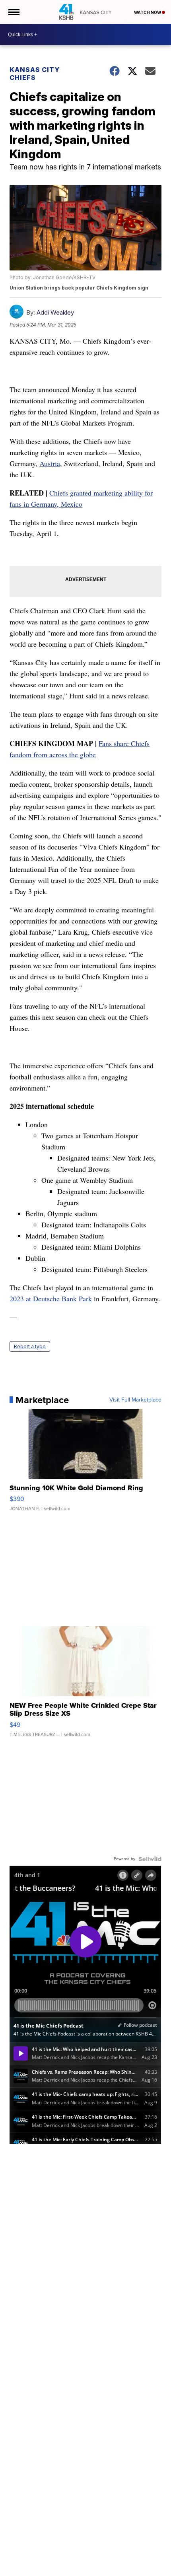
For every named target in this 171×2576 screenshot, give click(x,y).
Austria (50, 463)
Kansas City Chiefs (35, 74)
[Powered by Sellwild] (150, 1859)
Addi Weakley (55, 312)
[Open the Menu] (13, 12)
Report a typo (30, 1346)
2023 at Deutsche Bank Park (51, 1299)
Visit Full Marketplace (135, 1400)
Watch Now (148, 12)
